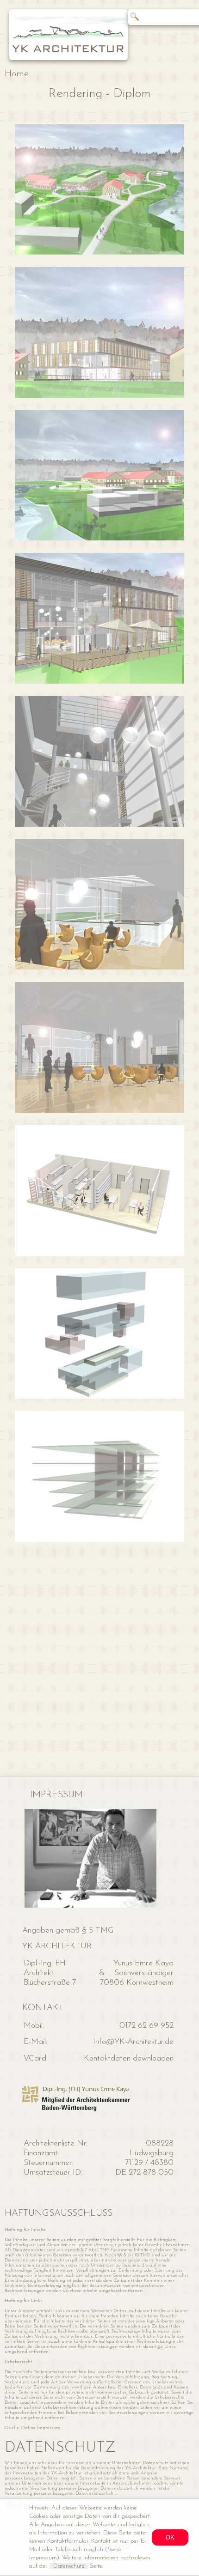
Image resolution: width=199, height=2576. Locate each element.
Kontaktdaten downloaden (129, 2058)
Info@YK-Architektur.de (133, 2042)
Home (17, 74)
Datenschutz (69, 2566)
